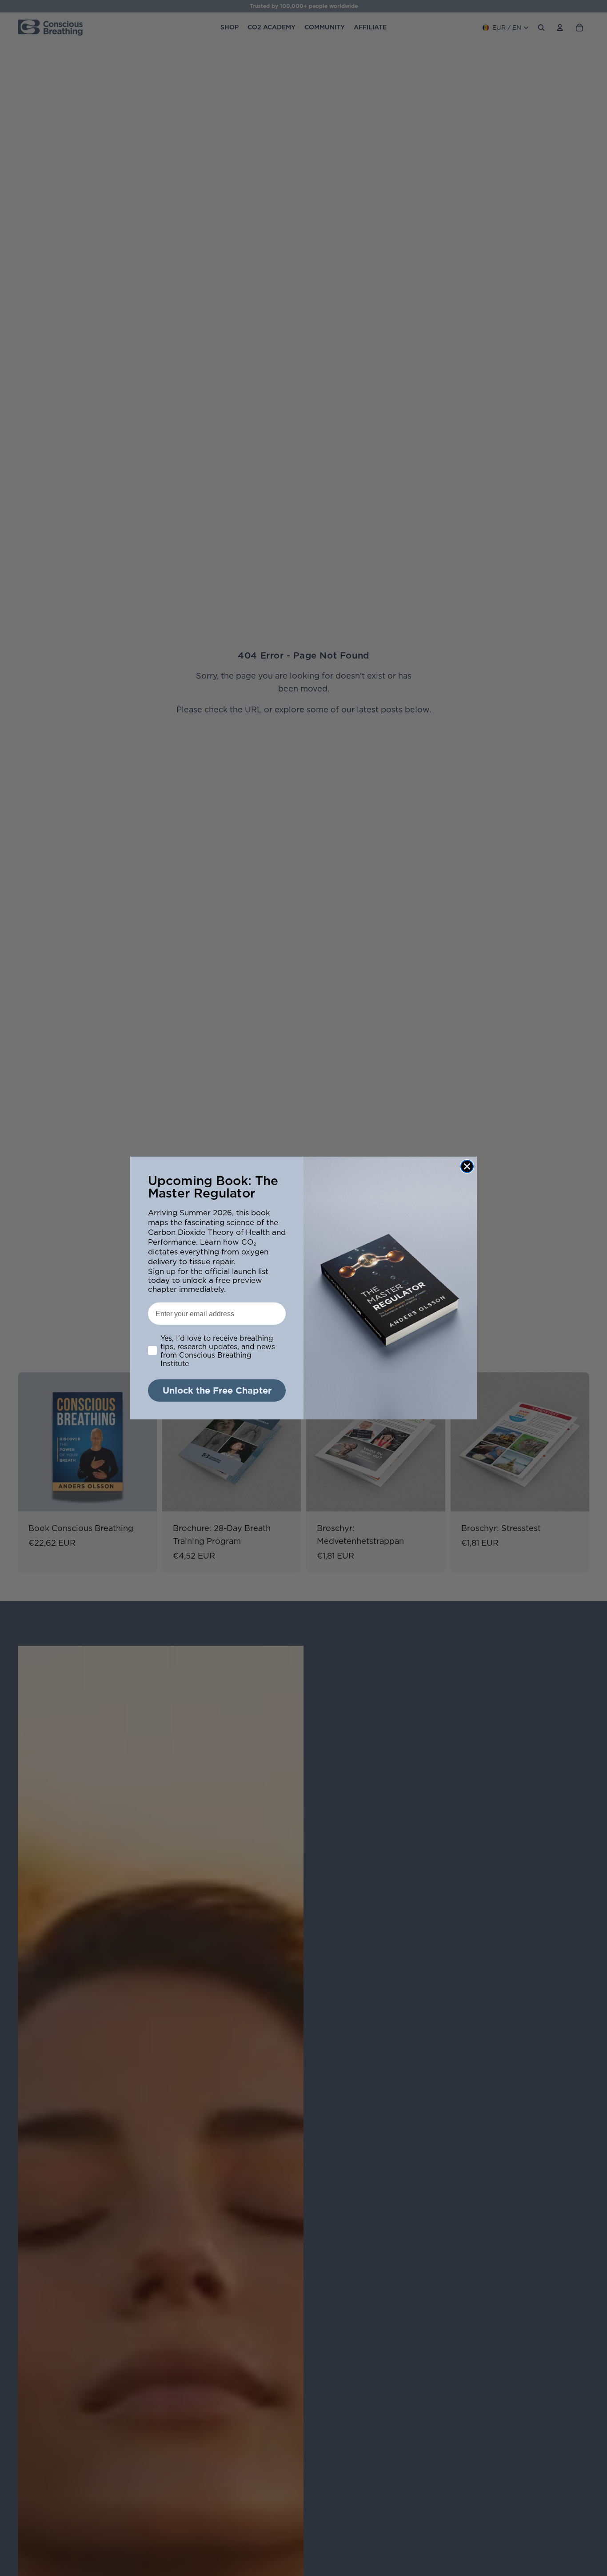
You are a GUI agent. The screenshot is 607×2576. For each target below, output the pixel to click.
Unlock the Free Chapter (217, 1390)
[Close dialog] (467, 1166)
